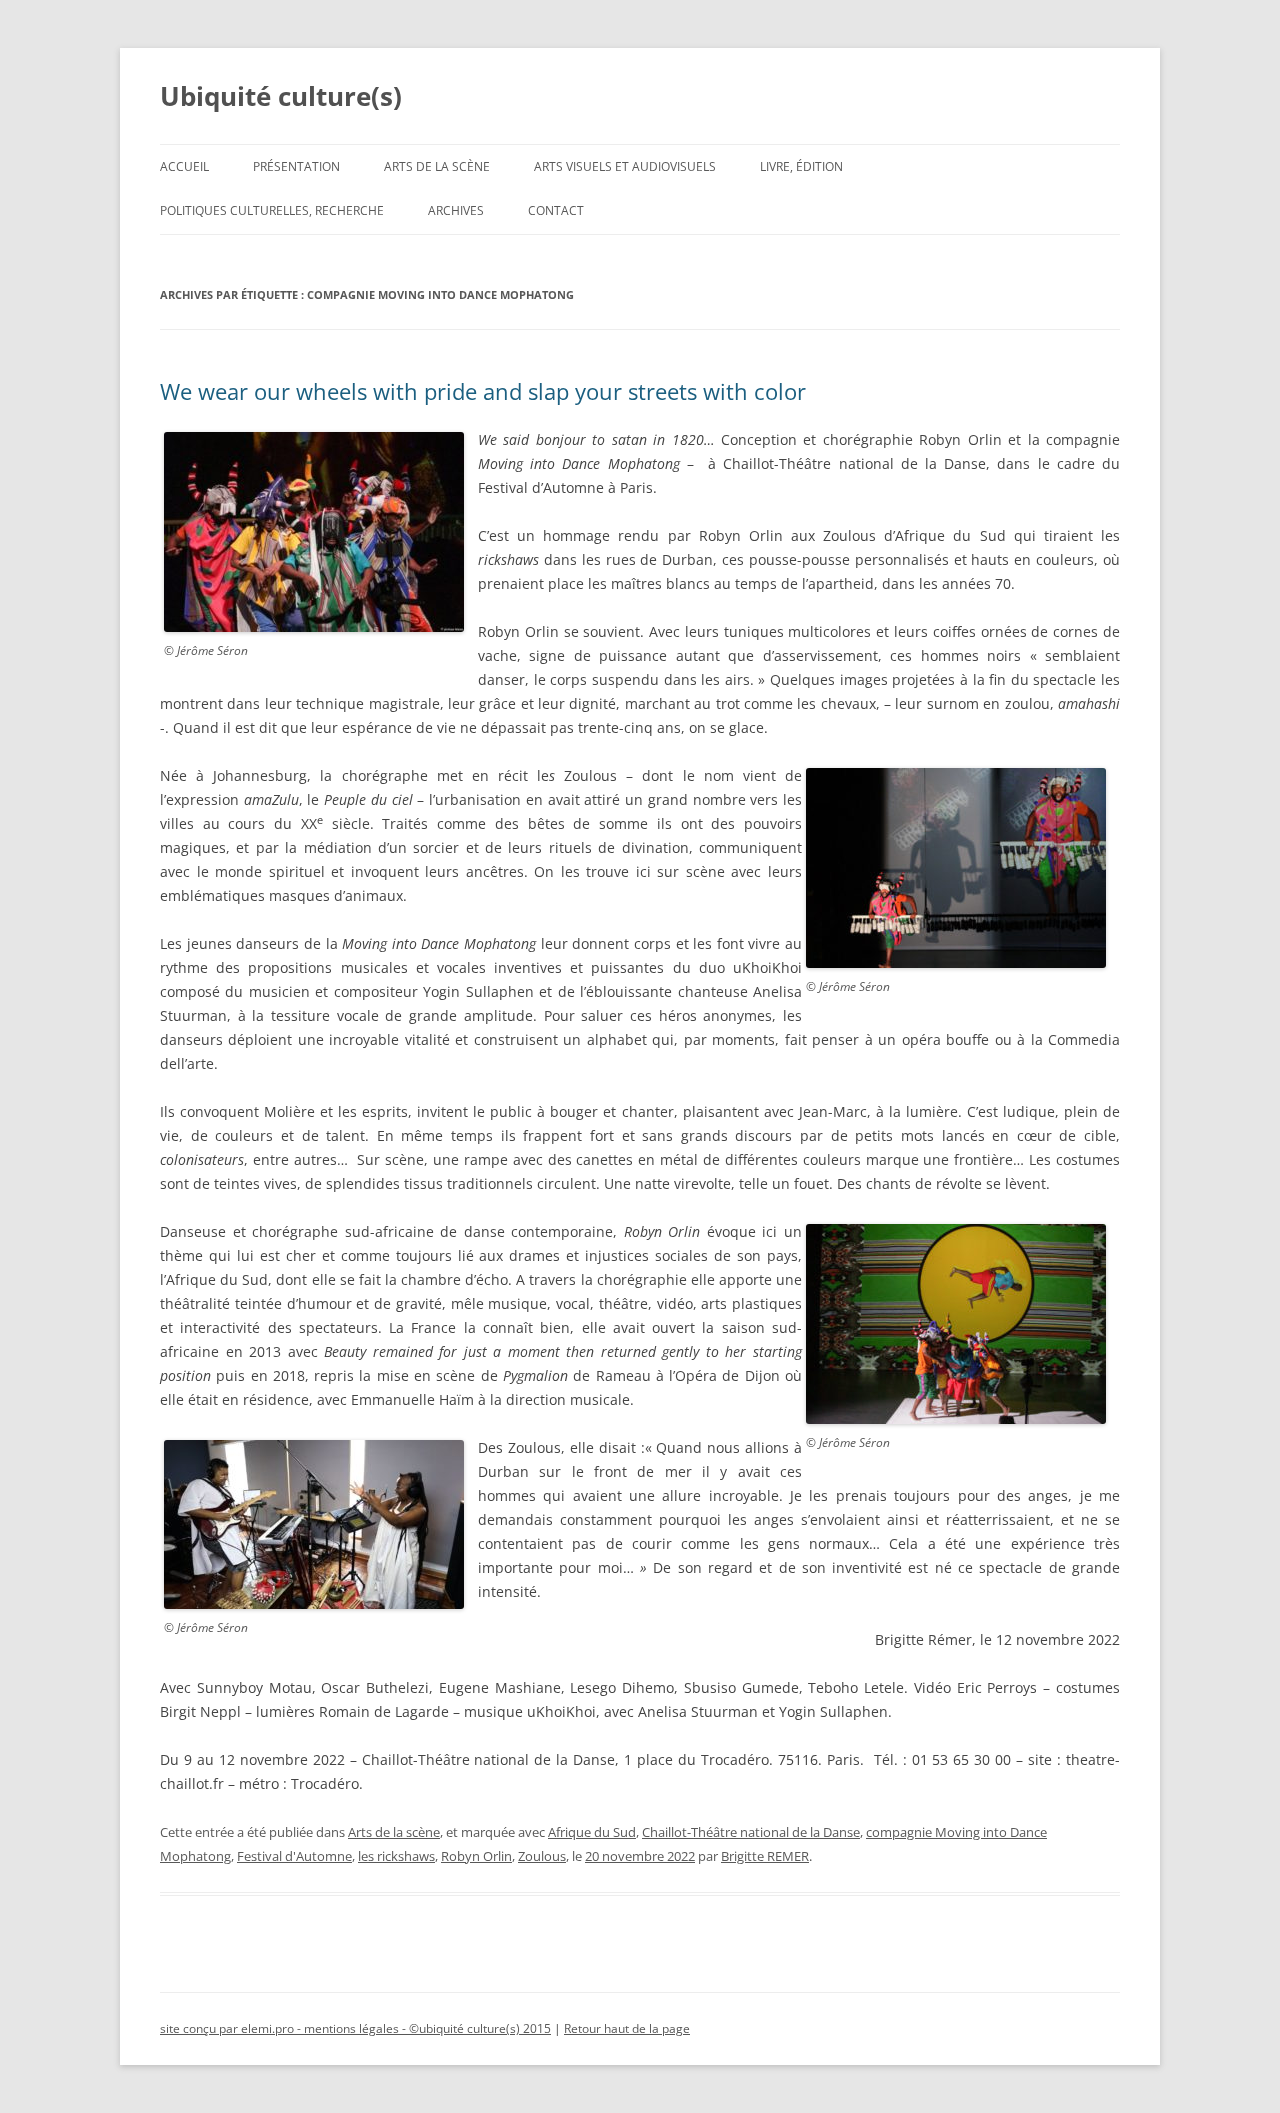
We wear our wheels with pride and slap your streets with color (483, 391)
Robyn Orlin (476, 1856)
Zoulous (542, 1856)
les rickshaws (396, 1856)
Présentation (296, 166)
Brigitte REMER (765, 1856)
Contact (556, 210)
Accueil (184, 166)
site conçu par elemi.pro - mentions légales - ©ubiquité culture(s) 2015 (355, 2028)
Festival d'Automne (294, 1856)
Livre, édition (801, 166)
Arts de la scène (437, 166)
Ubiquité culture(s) (281, 96)
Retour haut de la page (627, 2028)
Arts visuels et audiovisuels (625, 166)
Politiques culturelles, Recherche (272, 210)
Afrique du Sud (592, 1832)
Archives (456, 210)
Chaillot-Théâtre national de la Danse (751, 1832)
